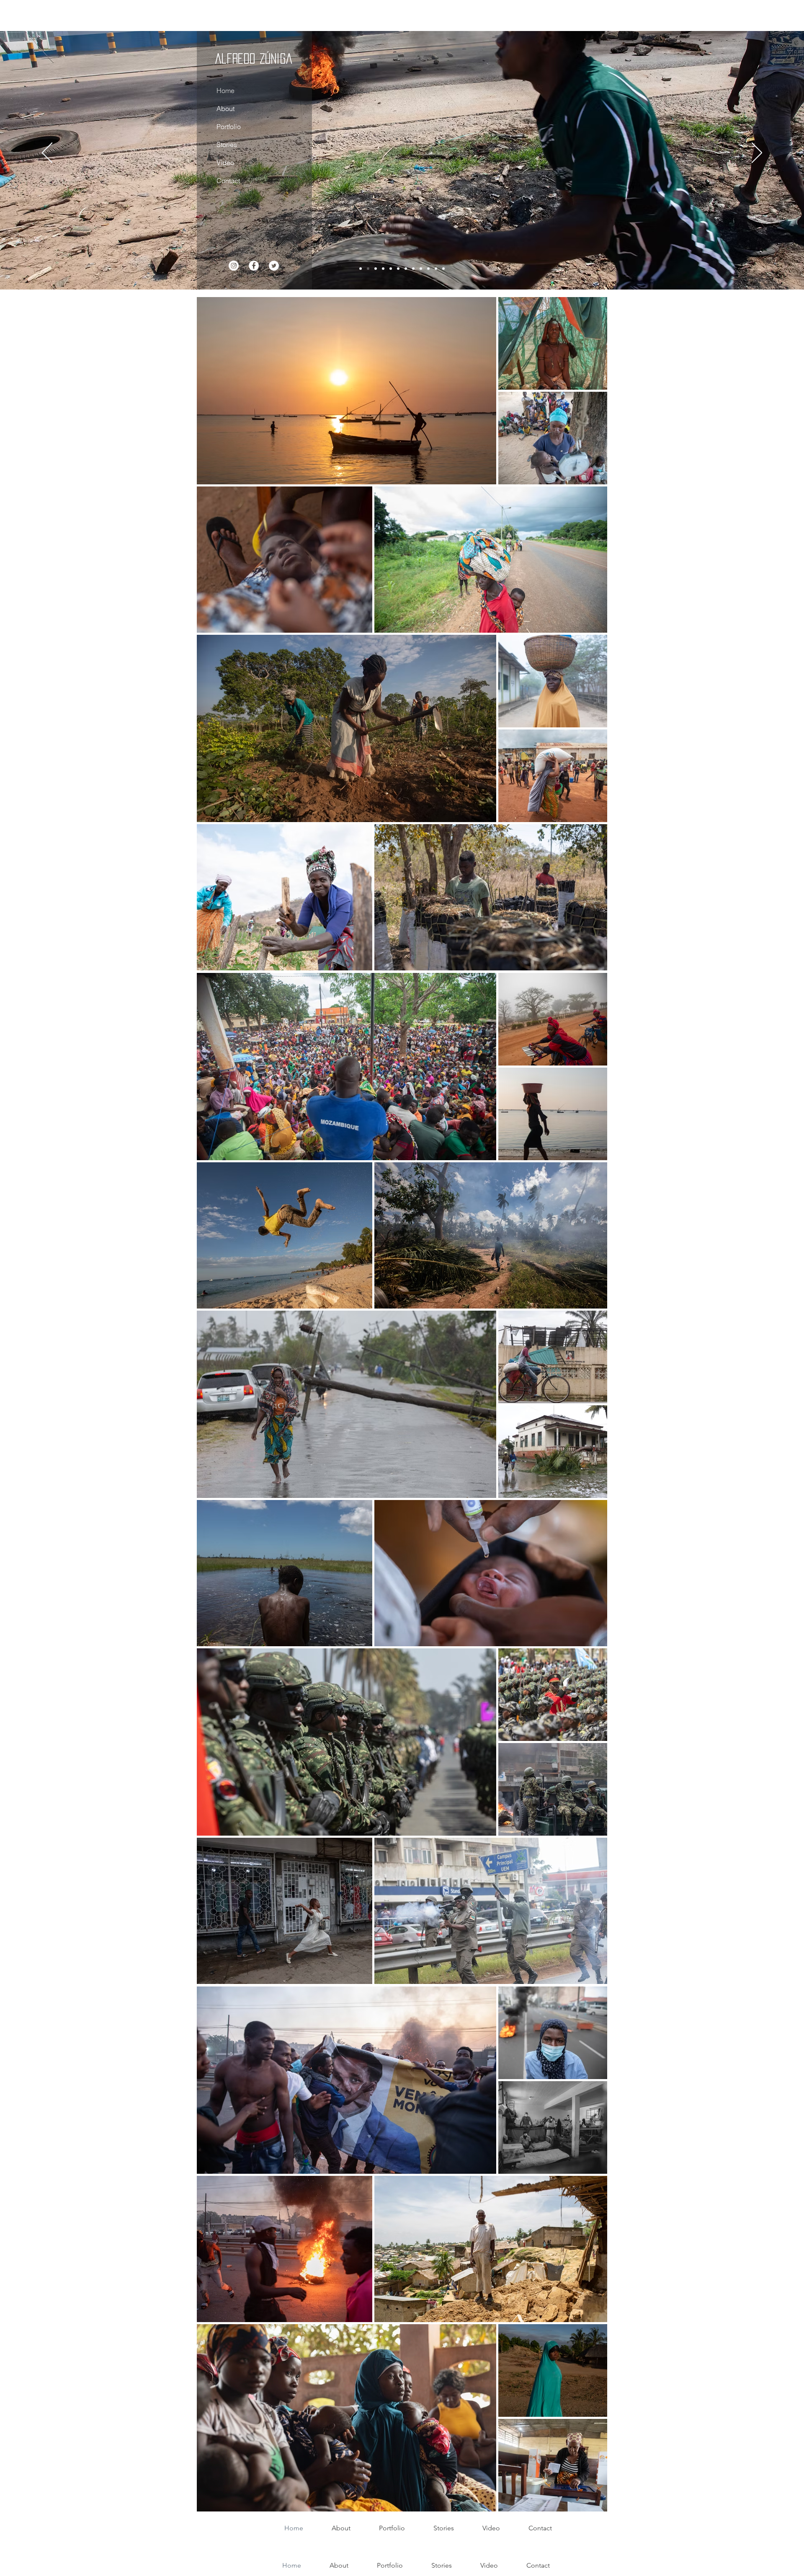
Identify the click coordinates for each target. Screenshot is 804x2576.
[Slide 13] (443, 269)
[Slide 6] (406, 269)
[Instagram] (233, 266)
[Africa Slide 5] (383, 269)
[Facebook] (253, 266)
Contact (228, 181)
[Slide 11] (421, 269)
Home (225, 91)
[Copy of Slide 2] (368, 269)
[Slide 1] (361, 269)
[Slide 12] (413, 269)
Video (225, 163)
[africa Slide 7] (391, 269)
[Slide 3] (376, 269)
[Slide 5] (428, 269)
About (225, 109)
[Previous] (47, 153)
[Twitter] (273, 266)
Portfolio (228, 127)
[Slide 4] (398, 269)
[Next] (757, 153)
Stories (226, 145)
